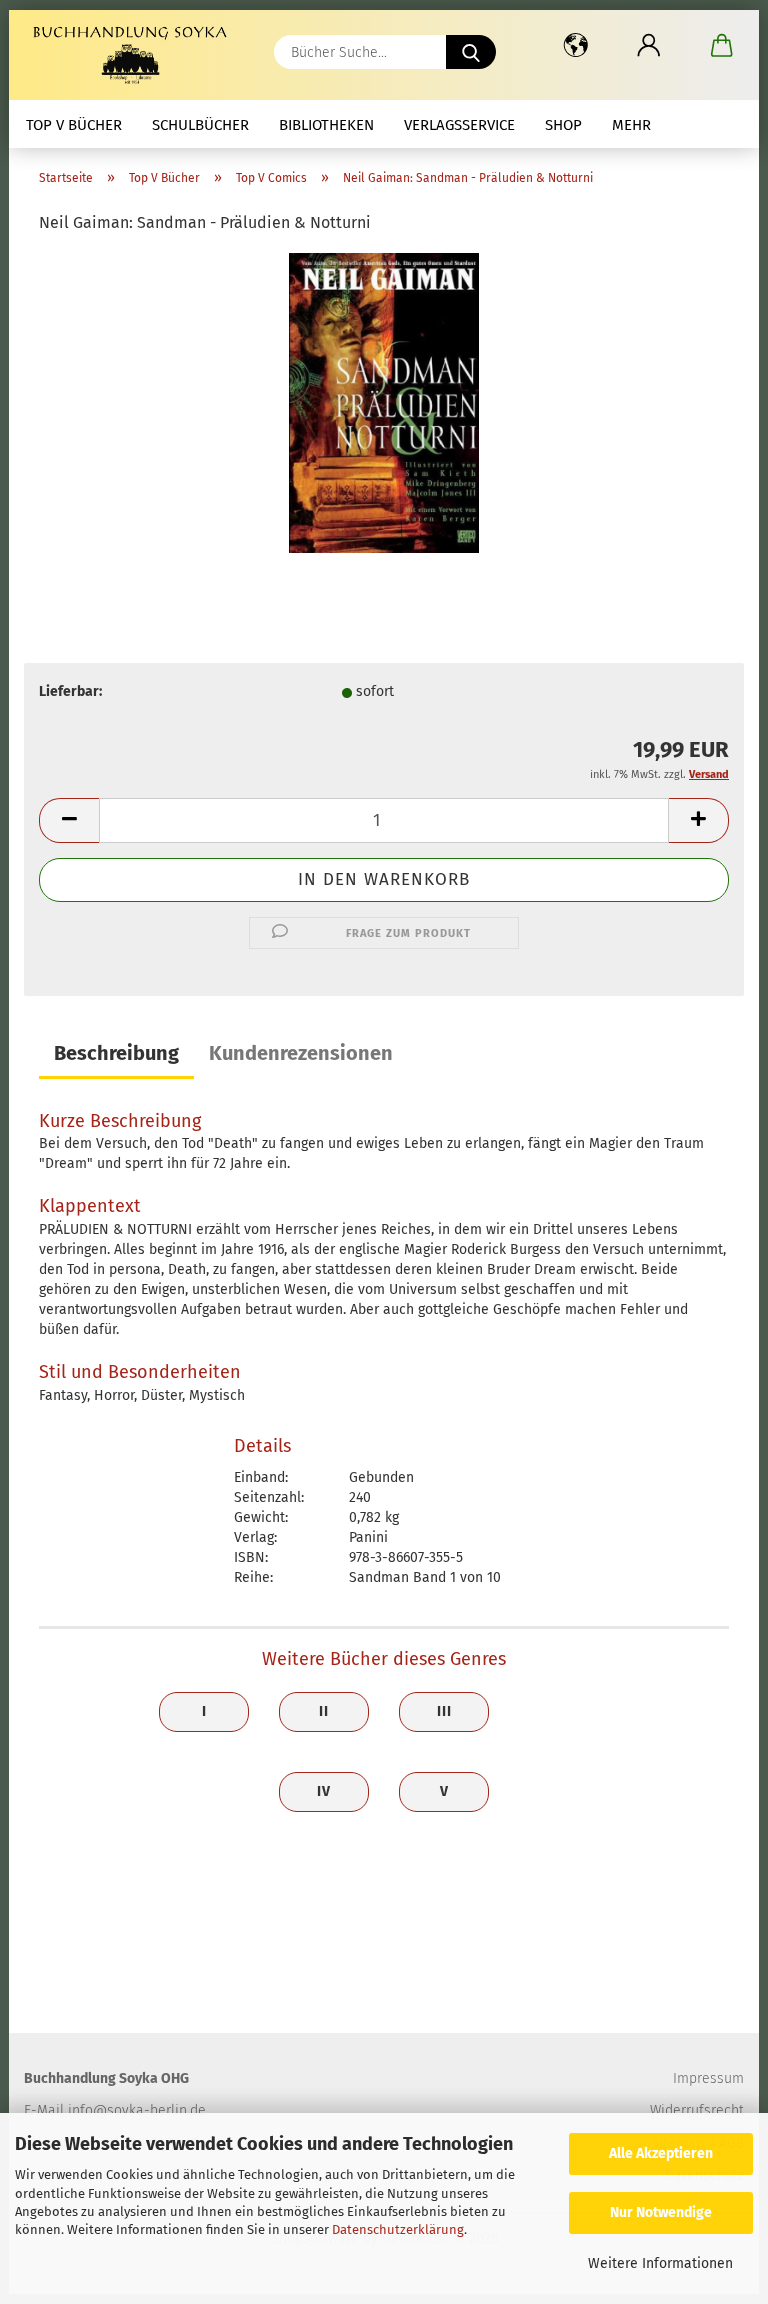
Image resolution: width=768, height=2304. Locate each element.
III (444, 1711)
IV (324, 1791)
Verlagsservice (459, 125)
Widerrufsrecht (697, 2110)
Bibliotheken (326, 125)
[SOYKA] (134, 55)
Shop (563, 125)
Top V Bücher (74, 125)
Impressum (708, 2078)
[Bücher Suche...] (471, 52)
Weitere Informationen (660, 2263)
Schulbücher (200, 125)
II (324, 1711)
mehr (631, 125)
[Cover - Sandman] (384, 402)
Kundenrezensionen (301, 1053)
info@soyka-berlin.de (137, 2110)
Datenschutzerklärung (398, 2229)
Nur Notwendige (661, 2212)
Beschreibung (116, 1053)
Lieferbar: (70, 691)
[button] (575, 45)
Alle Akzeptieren (661, 2153)
